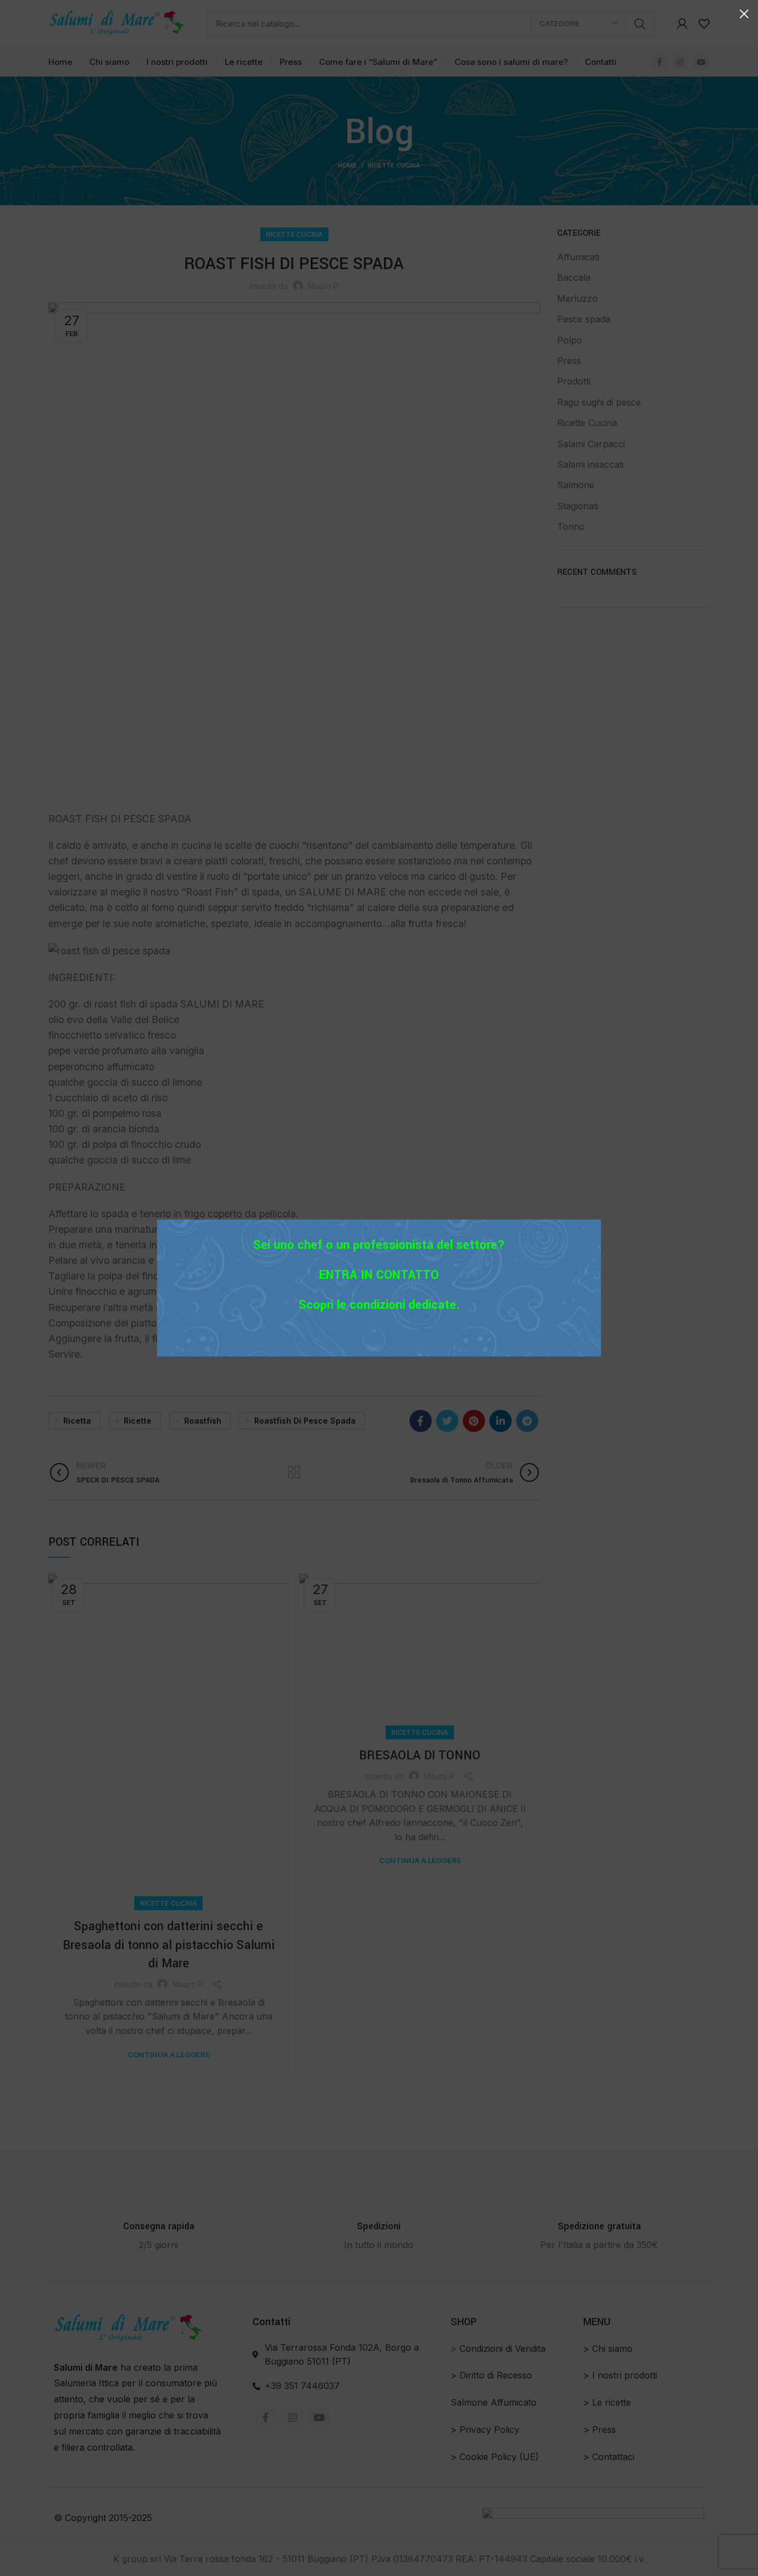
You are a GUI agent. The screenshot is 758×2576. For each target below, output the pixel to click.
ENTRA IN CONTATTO (379, 1275)
